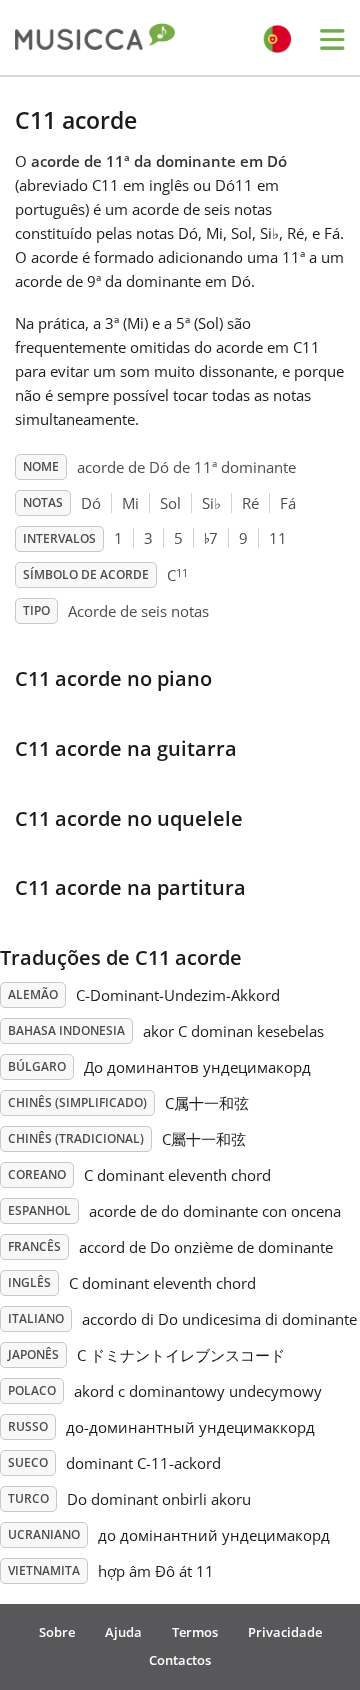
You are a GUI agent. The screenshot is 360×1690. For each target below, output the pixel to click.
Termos (195, 1632)
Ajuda (123, 1632)
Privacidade (285, 1632)
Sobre (57, 1632)
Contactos (180, 1660)
